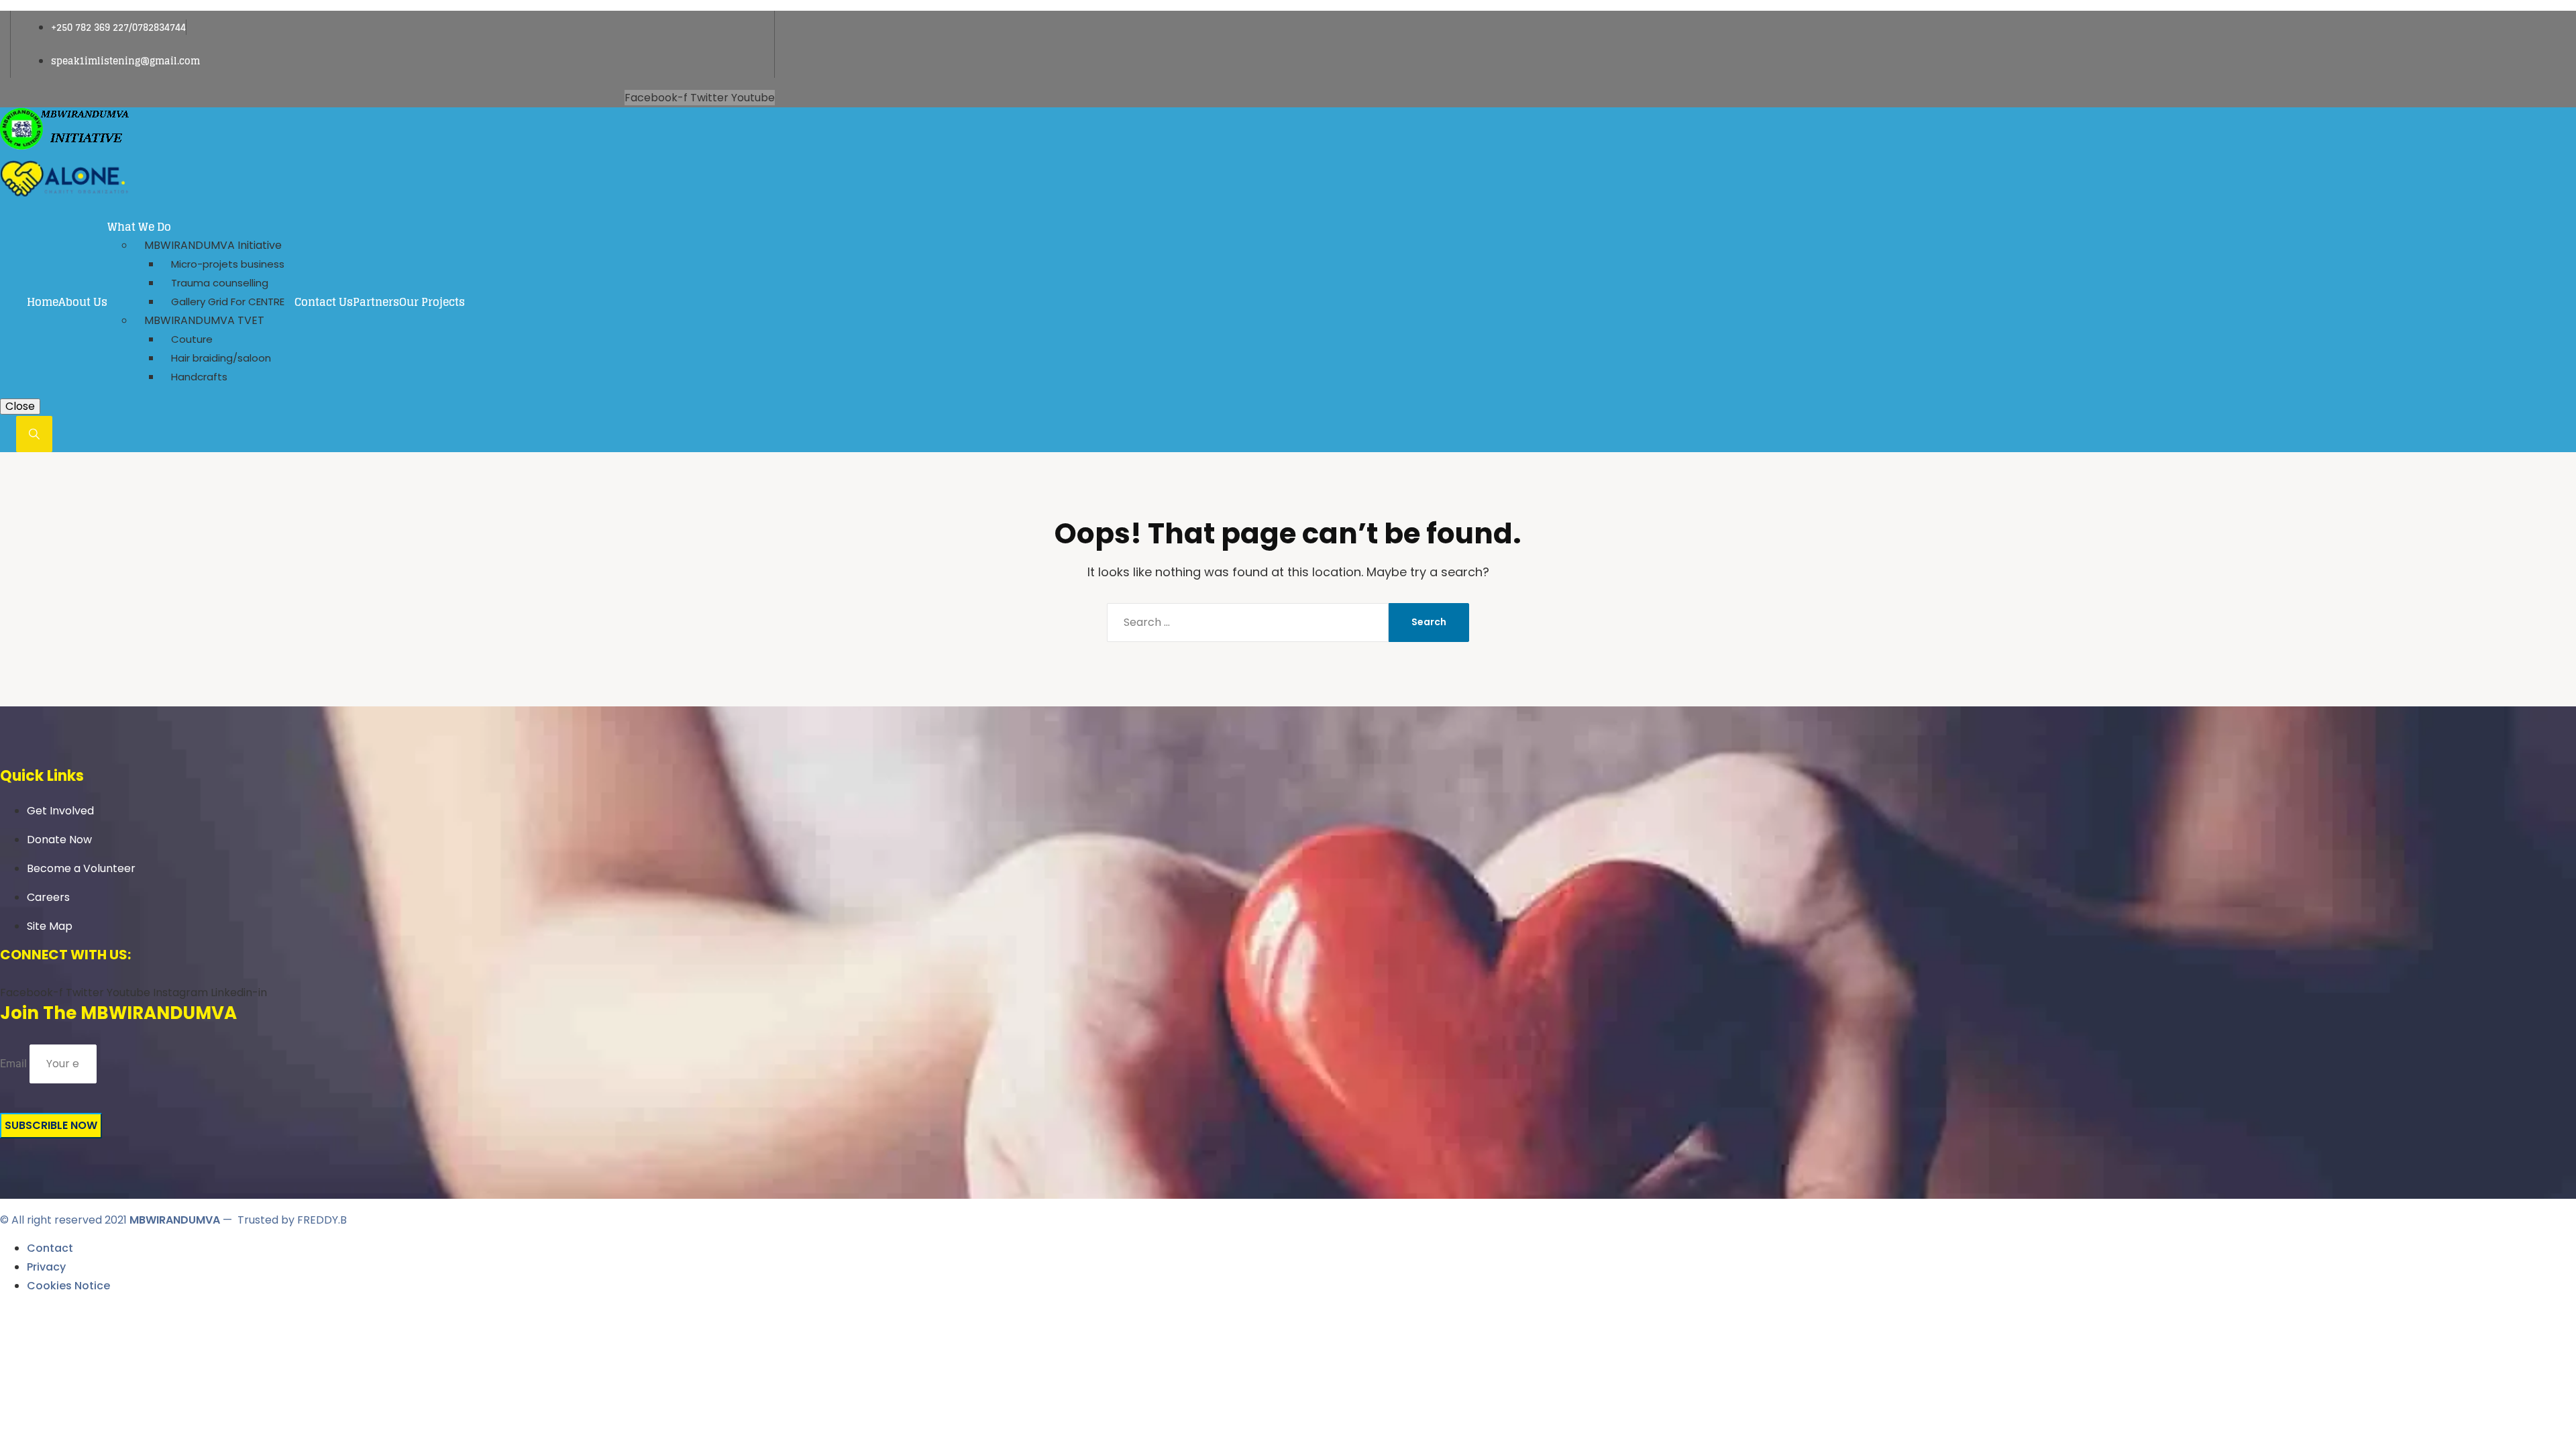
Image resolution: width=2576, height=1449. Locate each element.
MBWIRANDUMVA (175, 1220)
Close (20, 406)
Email (13, 1064)
